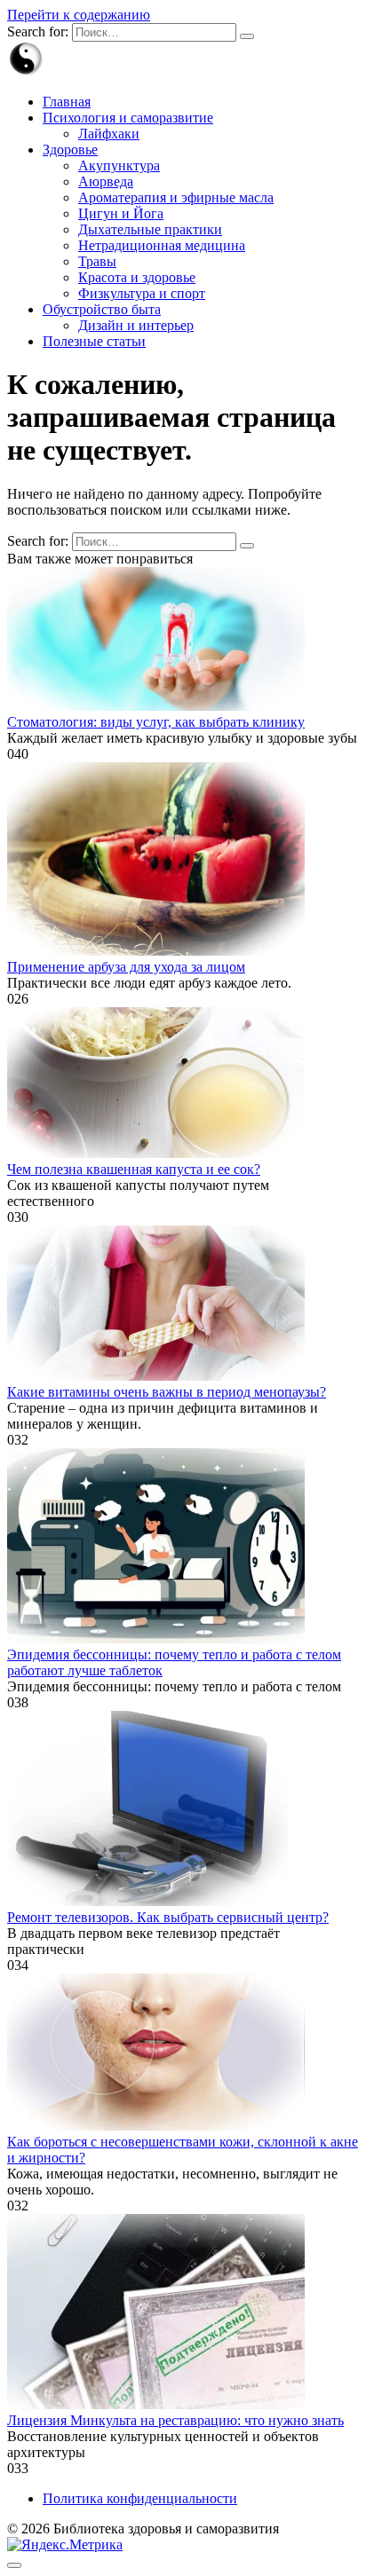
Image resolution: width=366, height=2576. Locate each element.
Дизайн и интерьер (136, 325)
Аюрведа (106, 181)
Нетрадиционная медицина (162, 245)
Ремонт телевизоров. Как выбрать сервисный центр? (168, 1917)
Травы (97, 261)
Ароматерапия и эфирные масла (176, 197)
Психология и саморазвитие (128, 118)
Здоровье (70, 150)
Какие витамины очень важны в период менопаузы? (167, 1392)
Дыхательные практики (150, 229)
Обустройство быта (102, 309)
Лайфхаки (109, 134)
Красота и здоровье (137, 277)
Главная (67, 102)
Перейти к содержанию (79, 15)
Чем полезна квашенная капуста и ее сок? (134, 1169)
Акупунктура (119, 165)
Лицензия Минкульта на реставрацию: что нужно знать (175, 2420)
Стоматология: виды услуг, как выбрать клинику (156, 722)
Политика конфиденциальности (140, 2498)
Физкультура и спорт (142, 293)
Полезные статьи (94, 341)
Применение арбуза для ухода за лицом (126, 967)
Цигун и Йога (121, 213)
